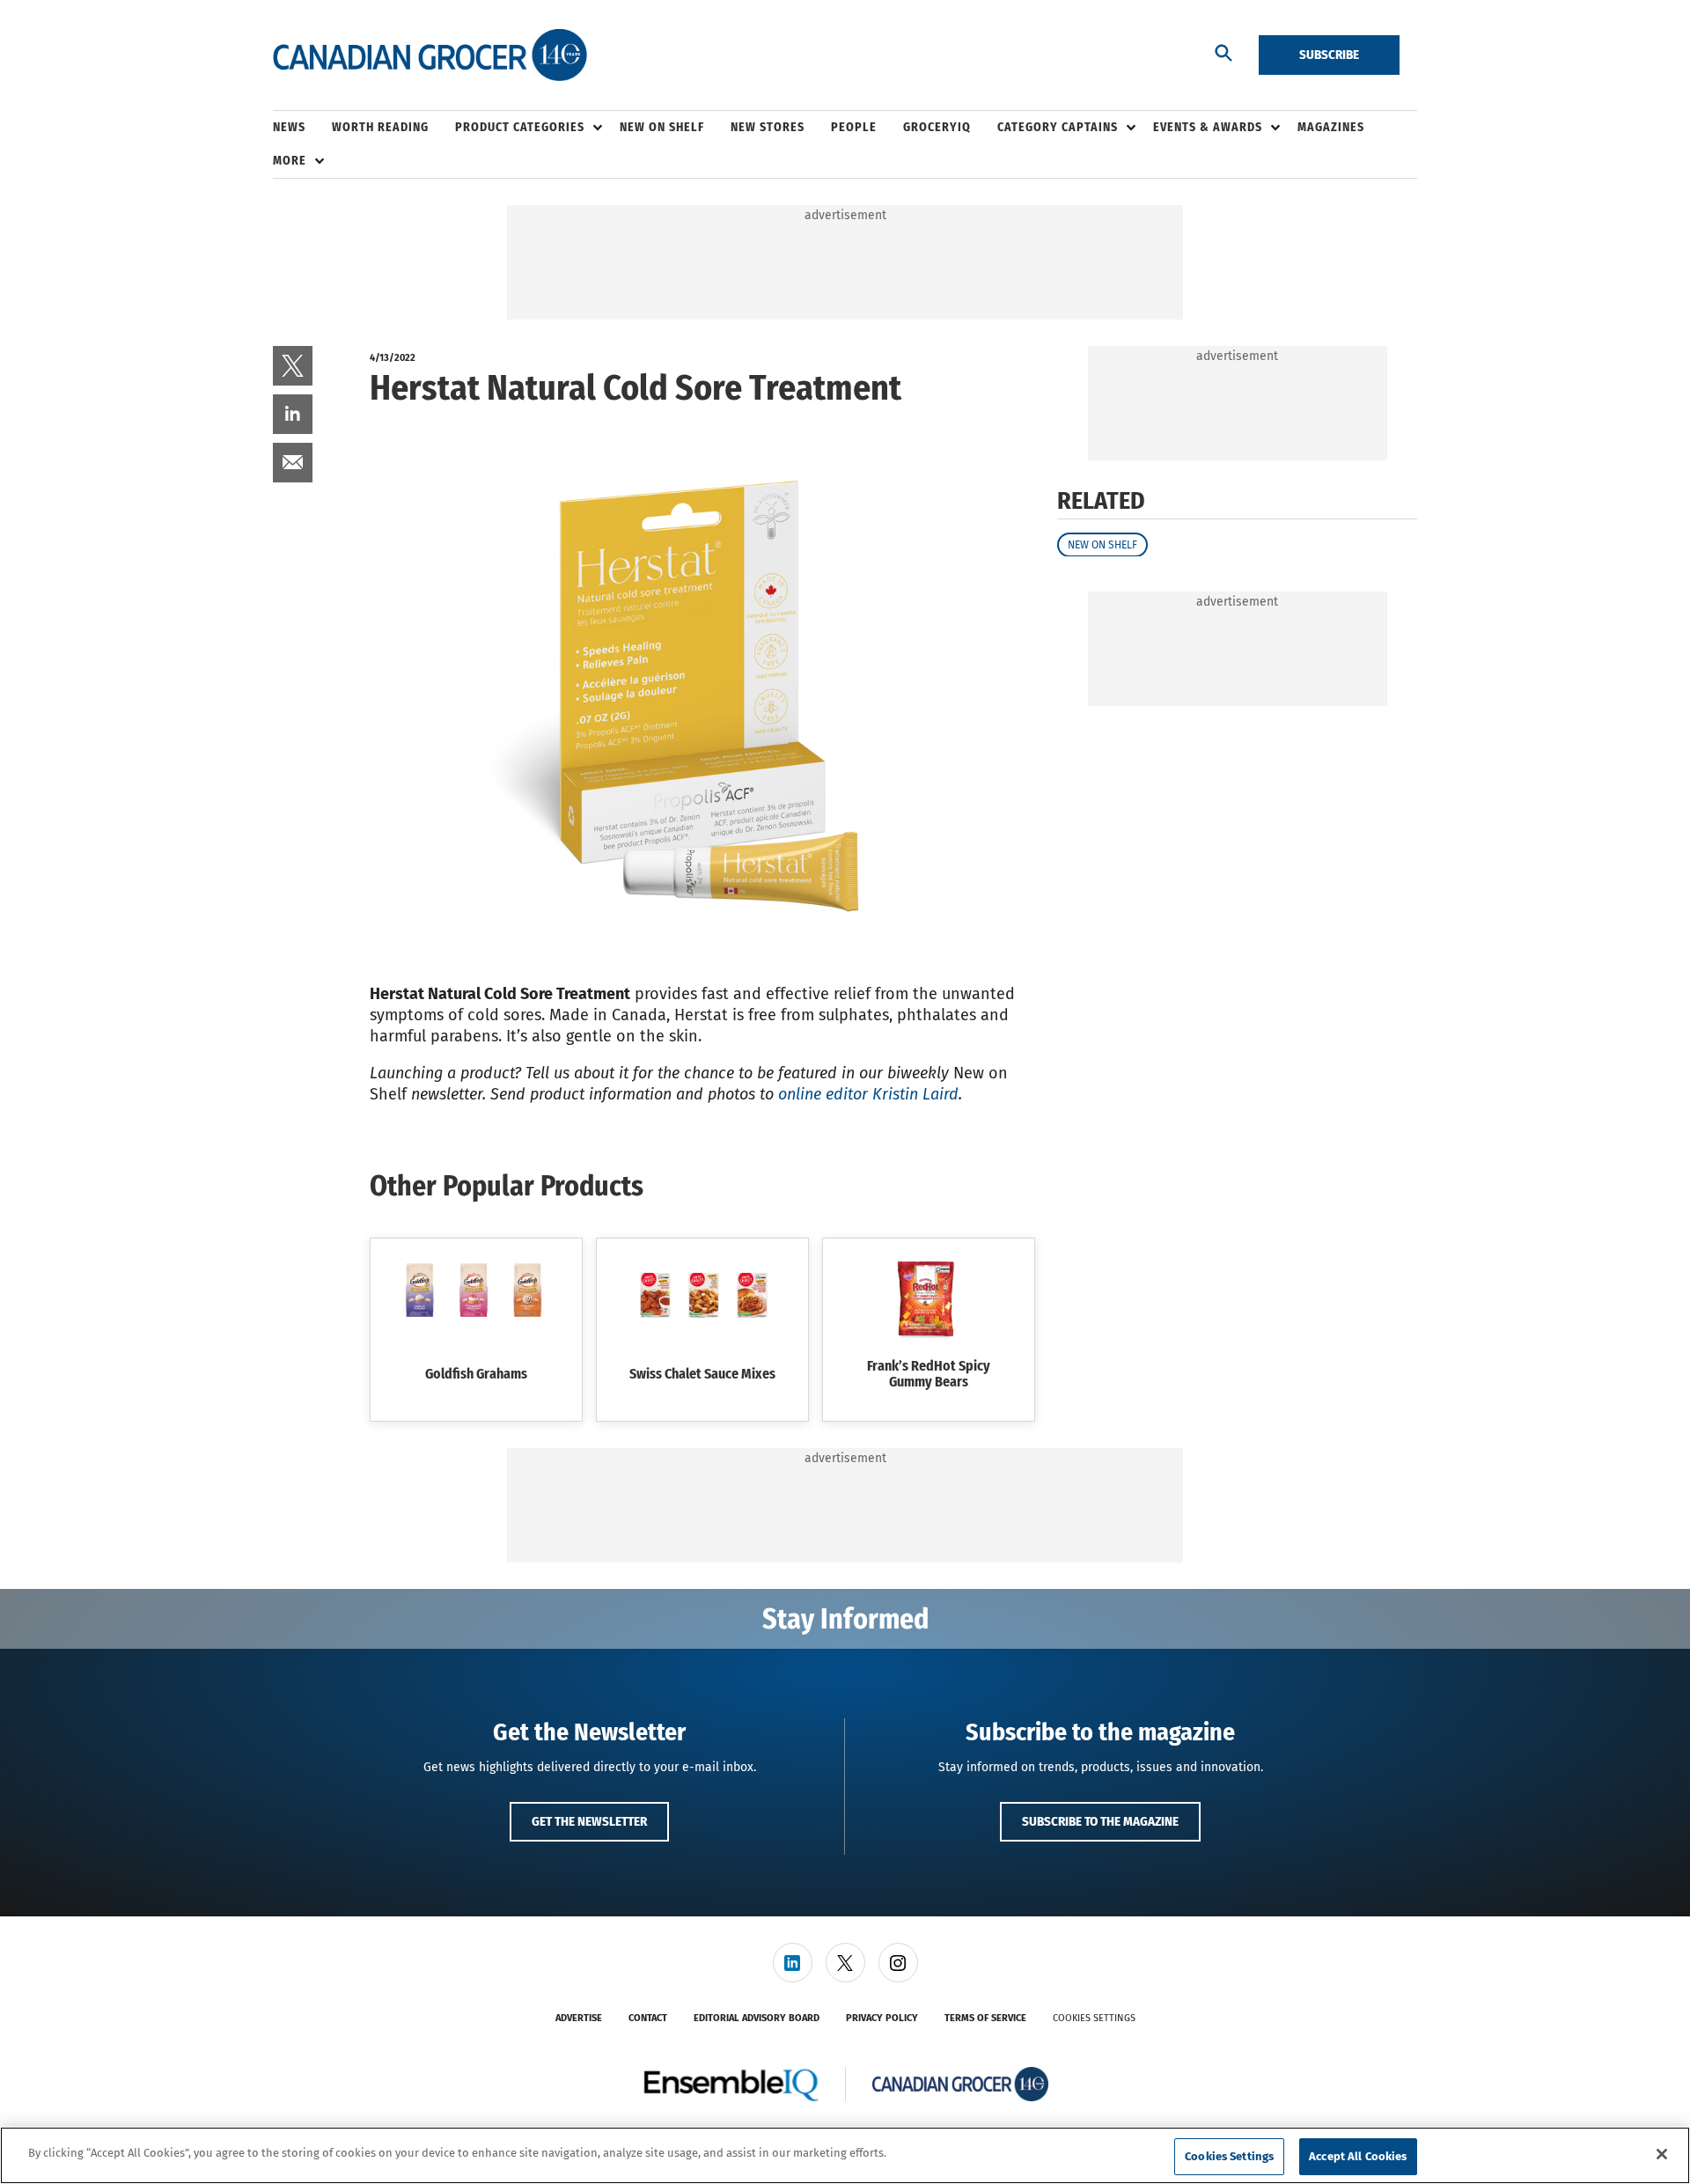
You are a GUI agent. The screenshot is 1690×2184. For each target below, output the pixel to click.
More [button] (290, 161)
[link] (293, 366)
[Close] (1662, 2154)
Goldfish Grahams (476, 1374)
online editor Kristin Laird (868, 1094)
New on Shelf (1102, 544)
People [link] (854, 127)
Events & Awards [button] (1208, 127)
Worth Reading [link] (380, 127)
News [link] (289, 127)
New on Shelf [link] (662, 127)
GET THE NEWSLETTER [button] (589, 1821)
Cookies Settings (1094, 2018)
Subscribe (1329, 55)
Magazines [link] (1331, 127)
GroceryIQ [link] (937, 127)
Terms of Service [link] (985, 2018)
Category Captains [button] (1058, 127)
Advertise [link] (579, 2018)
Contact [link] (648, 2018)
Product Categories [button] (520, 127)
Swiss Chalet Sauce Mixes (702, 1374)
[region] (845, 2155)
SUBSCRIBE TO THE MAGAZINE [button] (1100, 1821)
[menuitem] (302, 128)
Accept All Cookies (1358, 2156)
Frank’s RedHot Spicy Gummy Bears (929, 1374)
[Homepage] (430, 55)
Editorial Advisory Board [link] (757, 2018)
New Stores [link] (768, 127)
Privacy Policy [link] (882, 2018)
